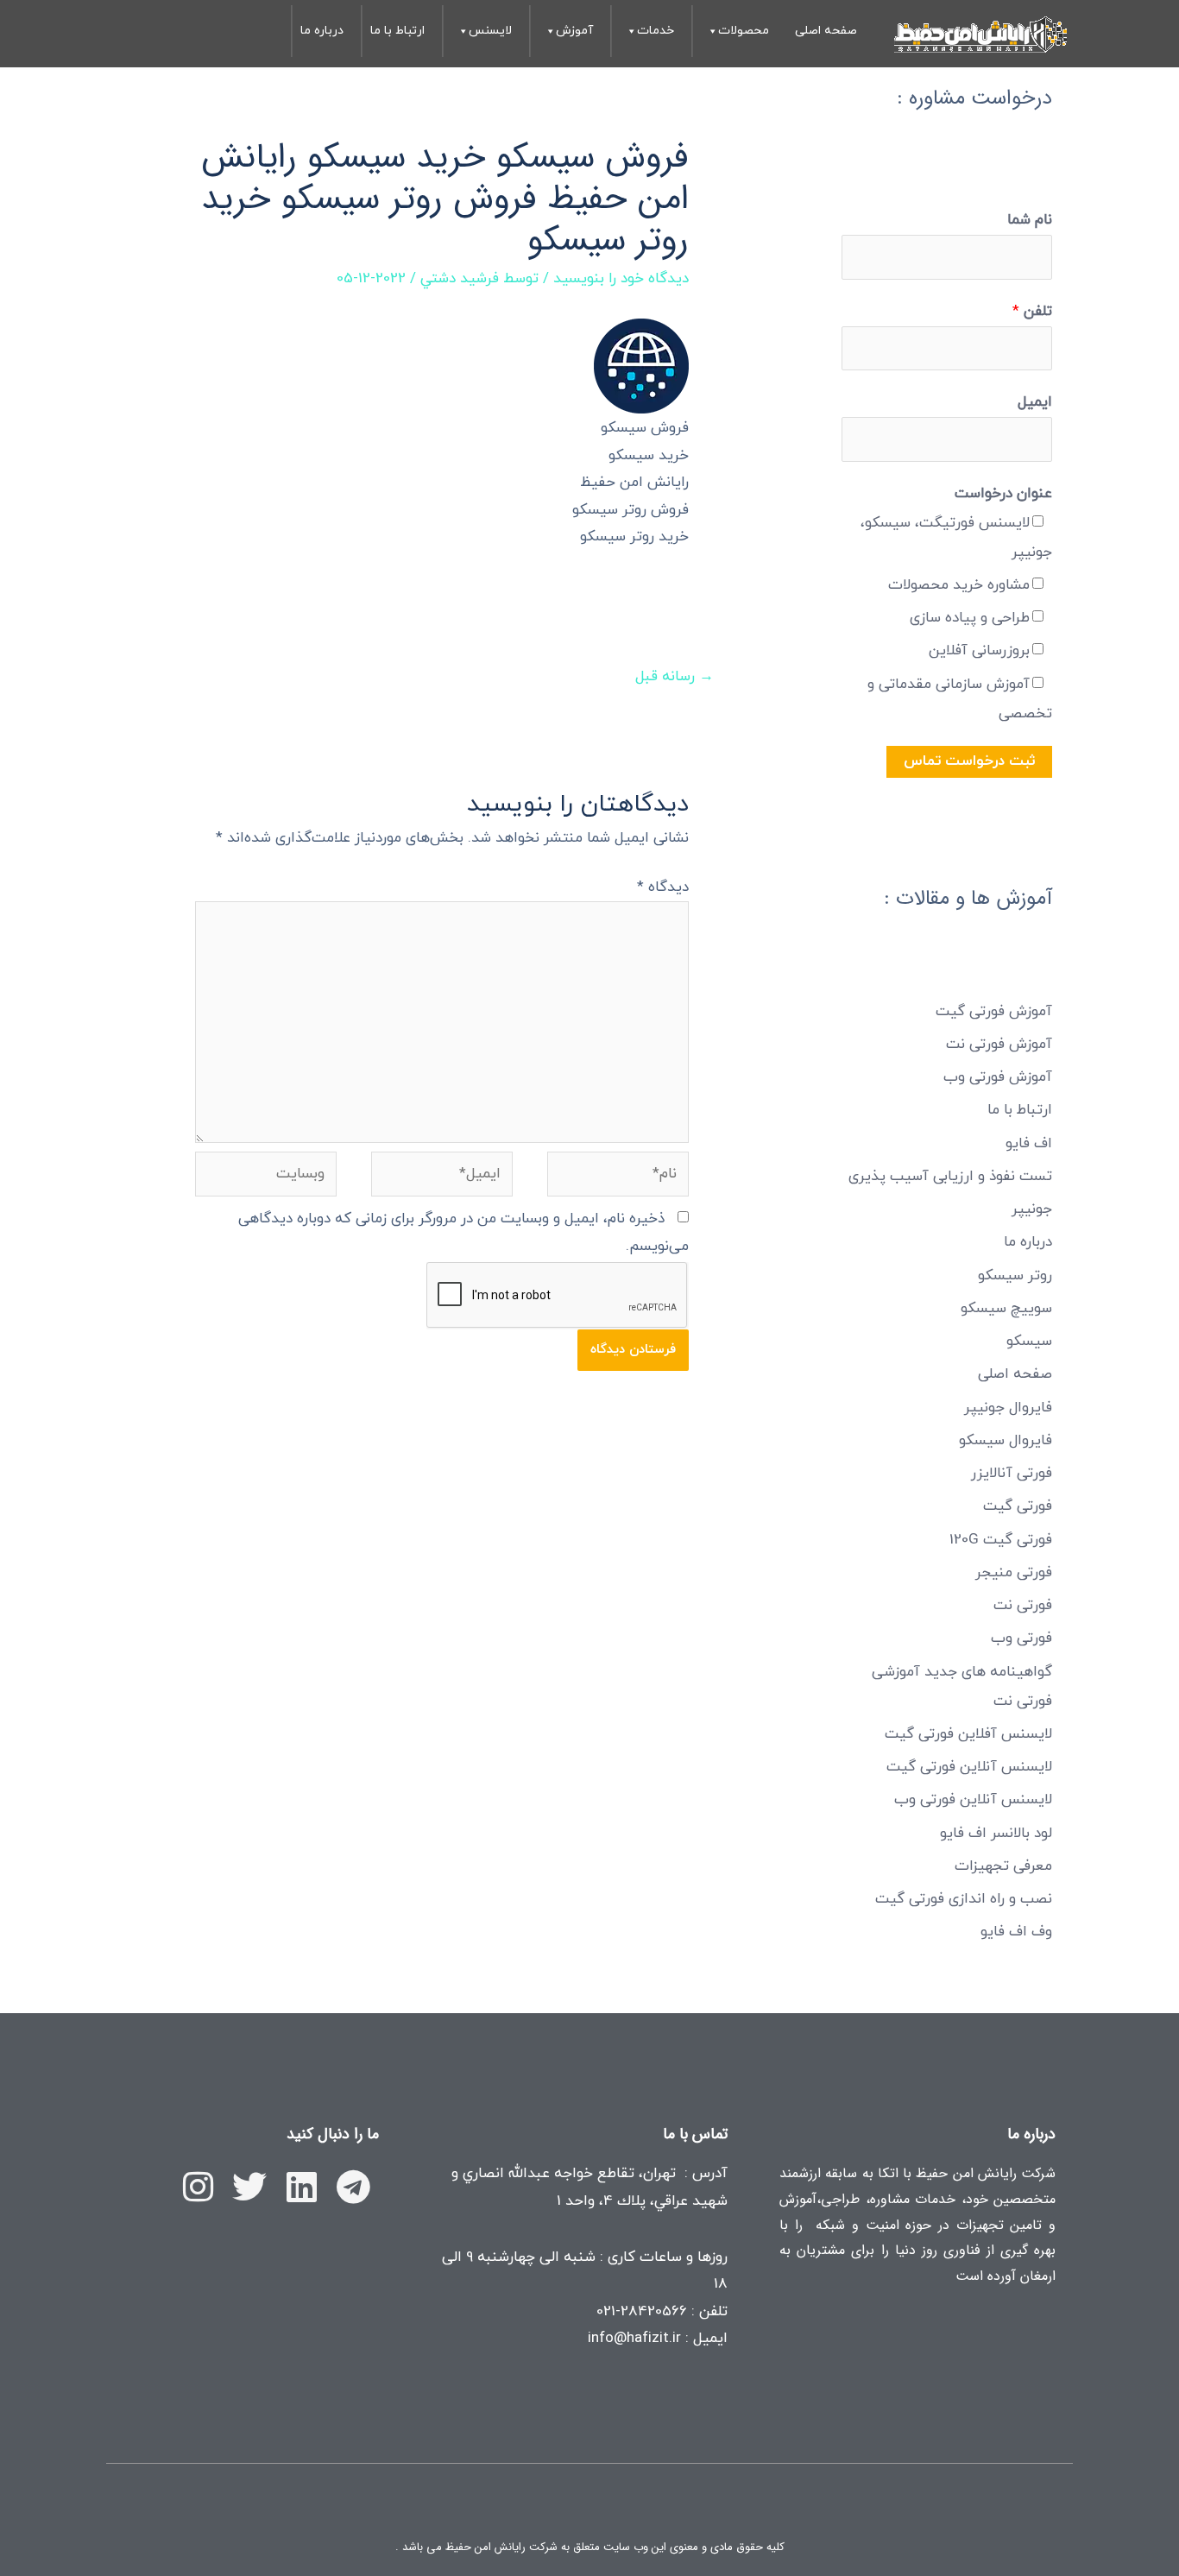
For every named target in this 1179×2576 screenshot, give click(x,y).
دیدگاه (663, 887)
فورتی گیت (1018, 1506)
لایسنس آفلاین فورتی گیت (968, 1734)
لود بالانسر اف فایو (996, 1834)
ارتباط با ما (397, 31)
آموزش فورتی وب (998, 1077)
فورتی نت (1023, 1606)
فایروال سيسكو (1006, 1441)
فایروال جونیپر (1008, 1408)
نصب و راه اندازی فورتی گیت (964, 1899)
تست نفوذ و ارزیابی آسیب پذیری (950, 1177)
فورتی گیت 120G (1001, 1540)
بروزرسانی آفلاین (979, 651)
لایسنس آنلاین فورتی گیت (969, 1767)
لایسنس (490, 31)
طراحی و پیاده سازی (970, 618)
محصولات (744, 31)
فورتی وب (1021, 1638)
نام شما (1030, 220)
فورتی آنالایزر (1012, 1474)
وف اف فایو (1016, 1932)
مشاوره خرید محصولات (959, 585)
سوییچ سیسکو (1006, 1309)
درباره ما (322, 31)
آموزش (574, 31)
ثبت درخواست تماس (969, 761)
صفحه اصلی (826, 31)
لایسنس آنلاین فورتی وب (973, 1800)
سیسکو (1029, 1342)
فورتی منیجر (1014, 1573)
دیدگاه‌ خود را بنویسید (621, 279)
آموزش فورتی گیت (994, 1012)
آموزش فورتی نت (999, 1045)
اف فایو (1029, 1144)
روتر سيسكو (1015, 1276)
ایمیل (1035, 402)
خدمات (656, 31)
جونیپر (1032, 1209)
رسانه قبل (675, 677)
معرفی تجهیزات (1003, 1866)
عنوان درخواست (1003, 494)
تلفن (1032, 312)
